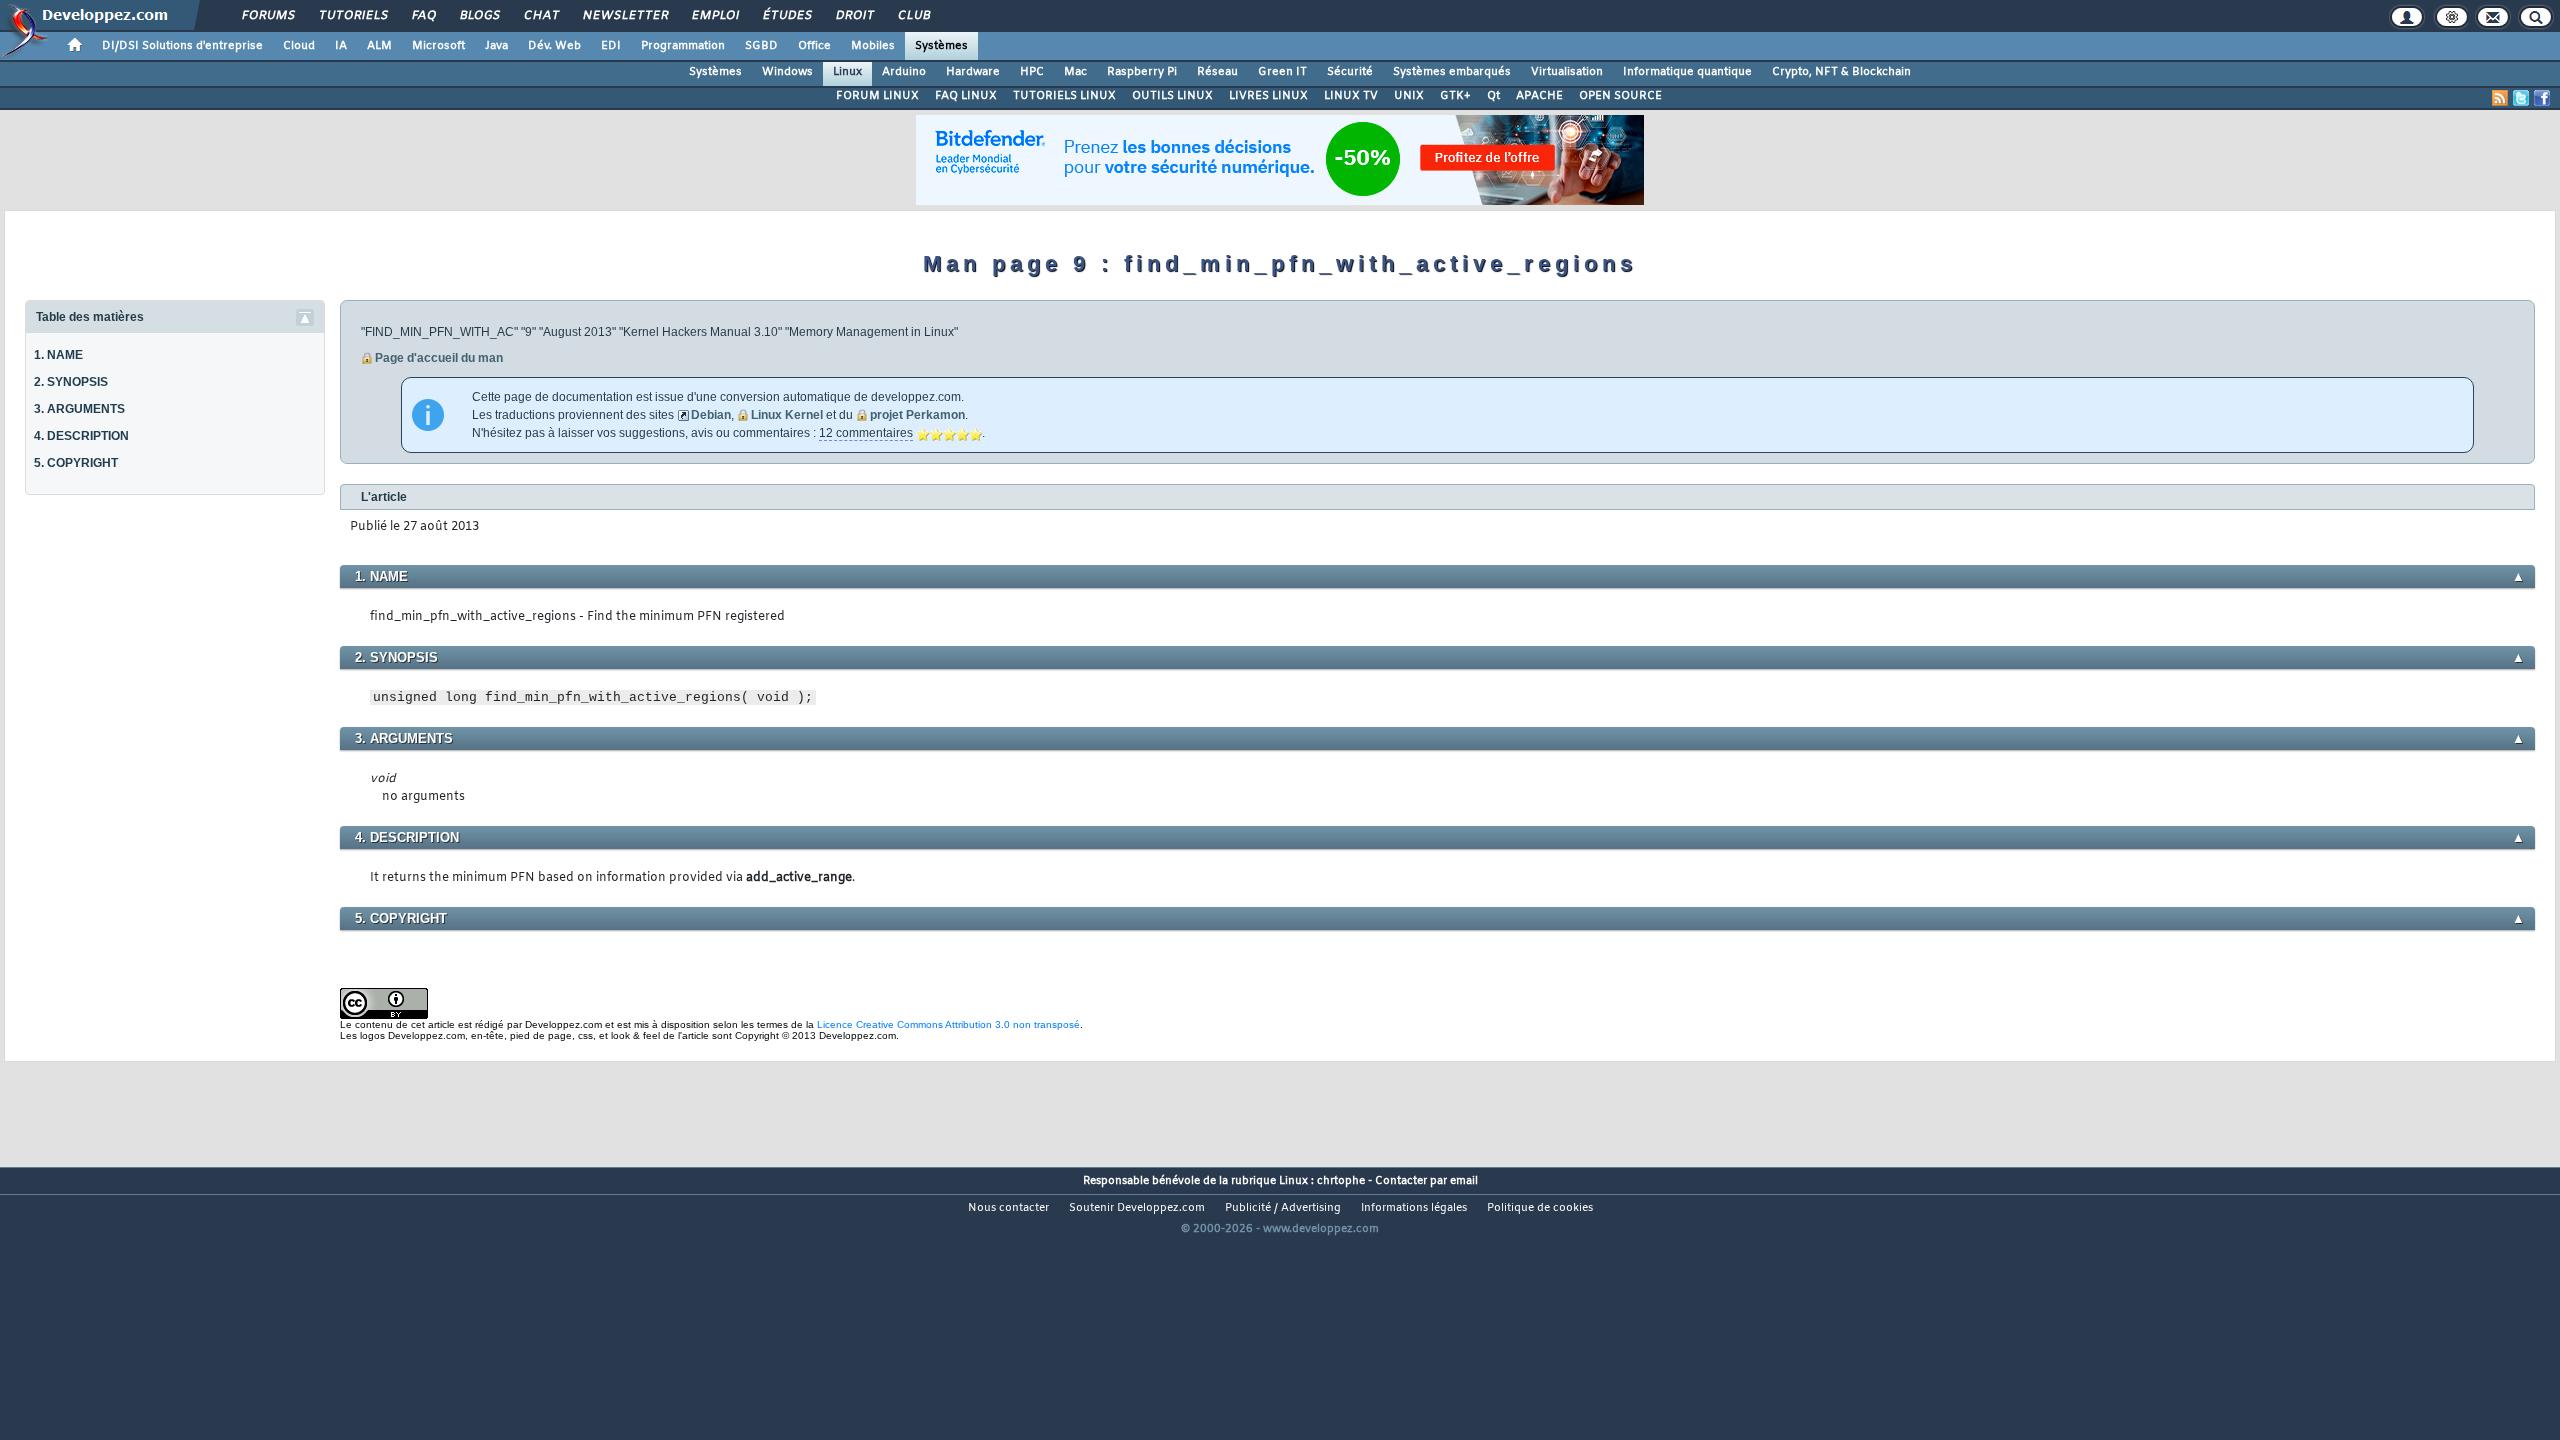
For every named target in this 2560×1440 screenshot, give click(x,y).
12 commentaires (866, 433)
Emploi (714, 16)
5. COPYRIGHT (76, 463)
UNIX (1409, 96)
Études (786, 16)
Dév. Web (554, 46)
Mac (1075, 72)
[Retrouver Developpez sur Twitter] (2521, 98)
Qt (1493, 96)
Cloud (299, 46)
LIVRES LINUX (1268, 96)
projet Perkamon (917, 415)
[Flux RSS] (2500, 98)
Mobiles (873, 46)
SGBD (761, 46)
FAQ (423, 16)
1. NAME (58, 355)
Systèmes (941, 46)
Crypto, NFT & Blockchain (1841, 72)
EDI (611, 46)
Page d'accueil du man (439, 358)
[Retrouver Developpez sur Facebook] (2542, 98)
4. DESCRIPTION (81, 436)
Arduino (904, 72)
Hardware (973, 72)
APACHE (1539, 96)
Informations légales (1414, 1208)
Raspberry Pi (1142, 72)
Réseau (1217, 72)
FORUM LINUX (877, 96)
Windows (787, 72)
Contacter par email (1426, 1181)
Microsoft (438, 46)
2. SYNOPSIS (71, 382)
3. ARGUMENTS (79, 409)
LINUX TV (1351, 96)
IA (341, 46)
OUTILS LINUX (1172, 96)
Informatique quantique (1687, 72)
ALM (379, 46)
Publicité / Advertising (1283, 1208)
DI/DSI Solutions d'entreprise (182, 46)
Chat (540, 16)
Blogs (479, 16)
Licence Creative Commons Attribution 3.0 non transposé (948, 1024)
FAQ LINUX (966, 96)
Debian (711, 415)
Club (913, 16)
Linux (847, 72)
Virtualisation (1567, 72)
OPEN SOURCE (1620, 96)
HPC (1032, 72)
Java (496, 46)
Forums (267, 16)
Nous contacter (1008, 1208)
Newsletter (624, 16)
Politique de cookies (1540, 1208)
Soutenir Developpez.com (1137, 1208)
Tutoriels (352, 16)
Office (814, 46)
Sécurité (1350, 72)
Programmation (683, 46)
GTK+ (1455, 96)
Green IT (1282, 72)
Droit (854, 16)
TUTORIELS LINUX (1064, 96)
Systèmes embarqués (1452, 72)
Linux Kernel (787, 415)
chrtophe (1341, 1181)
